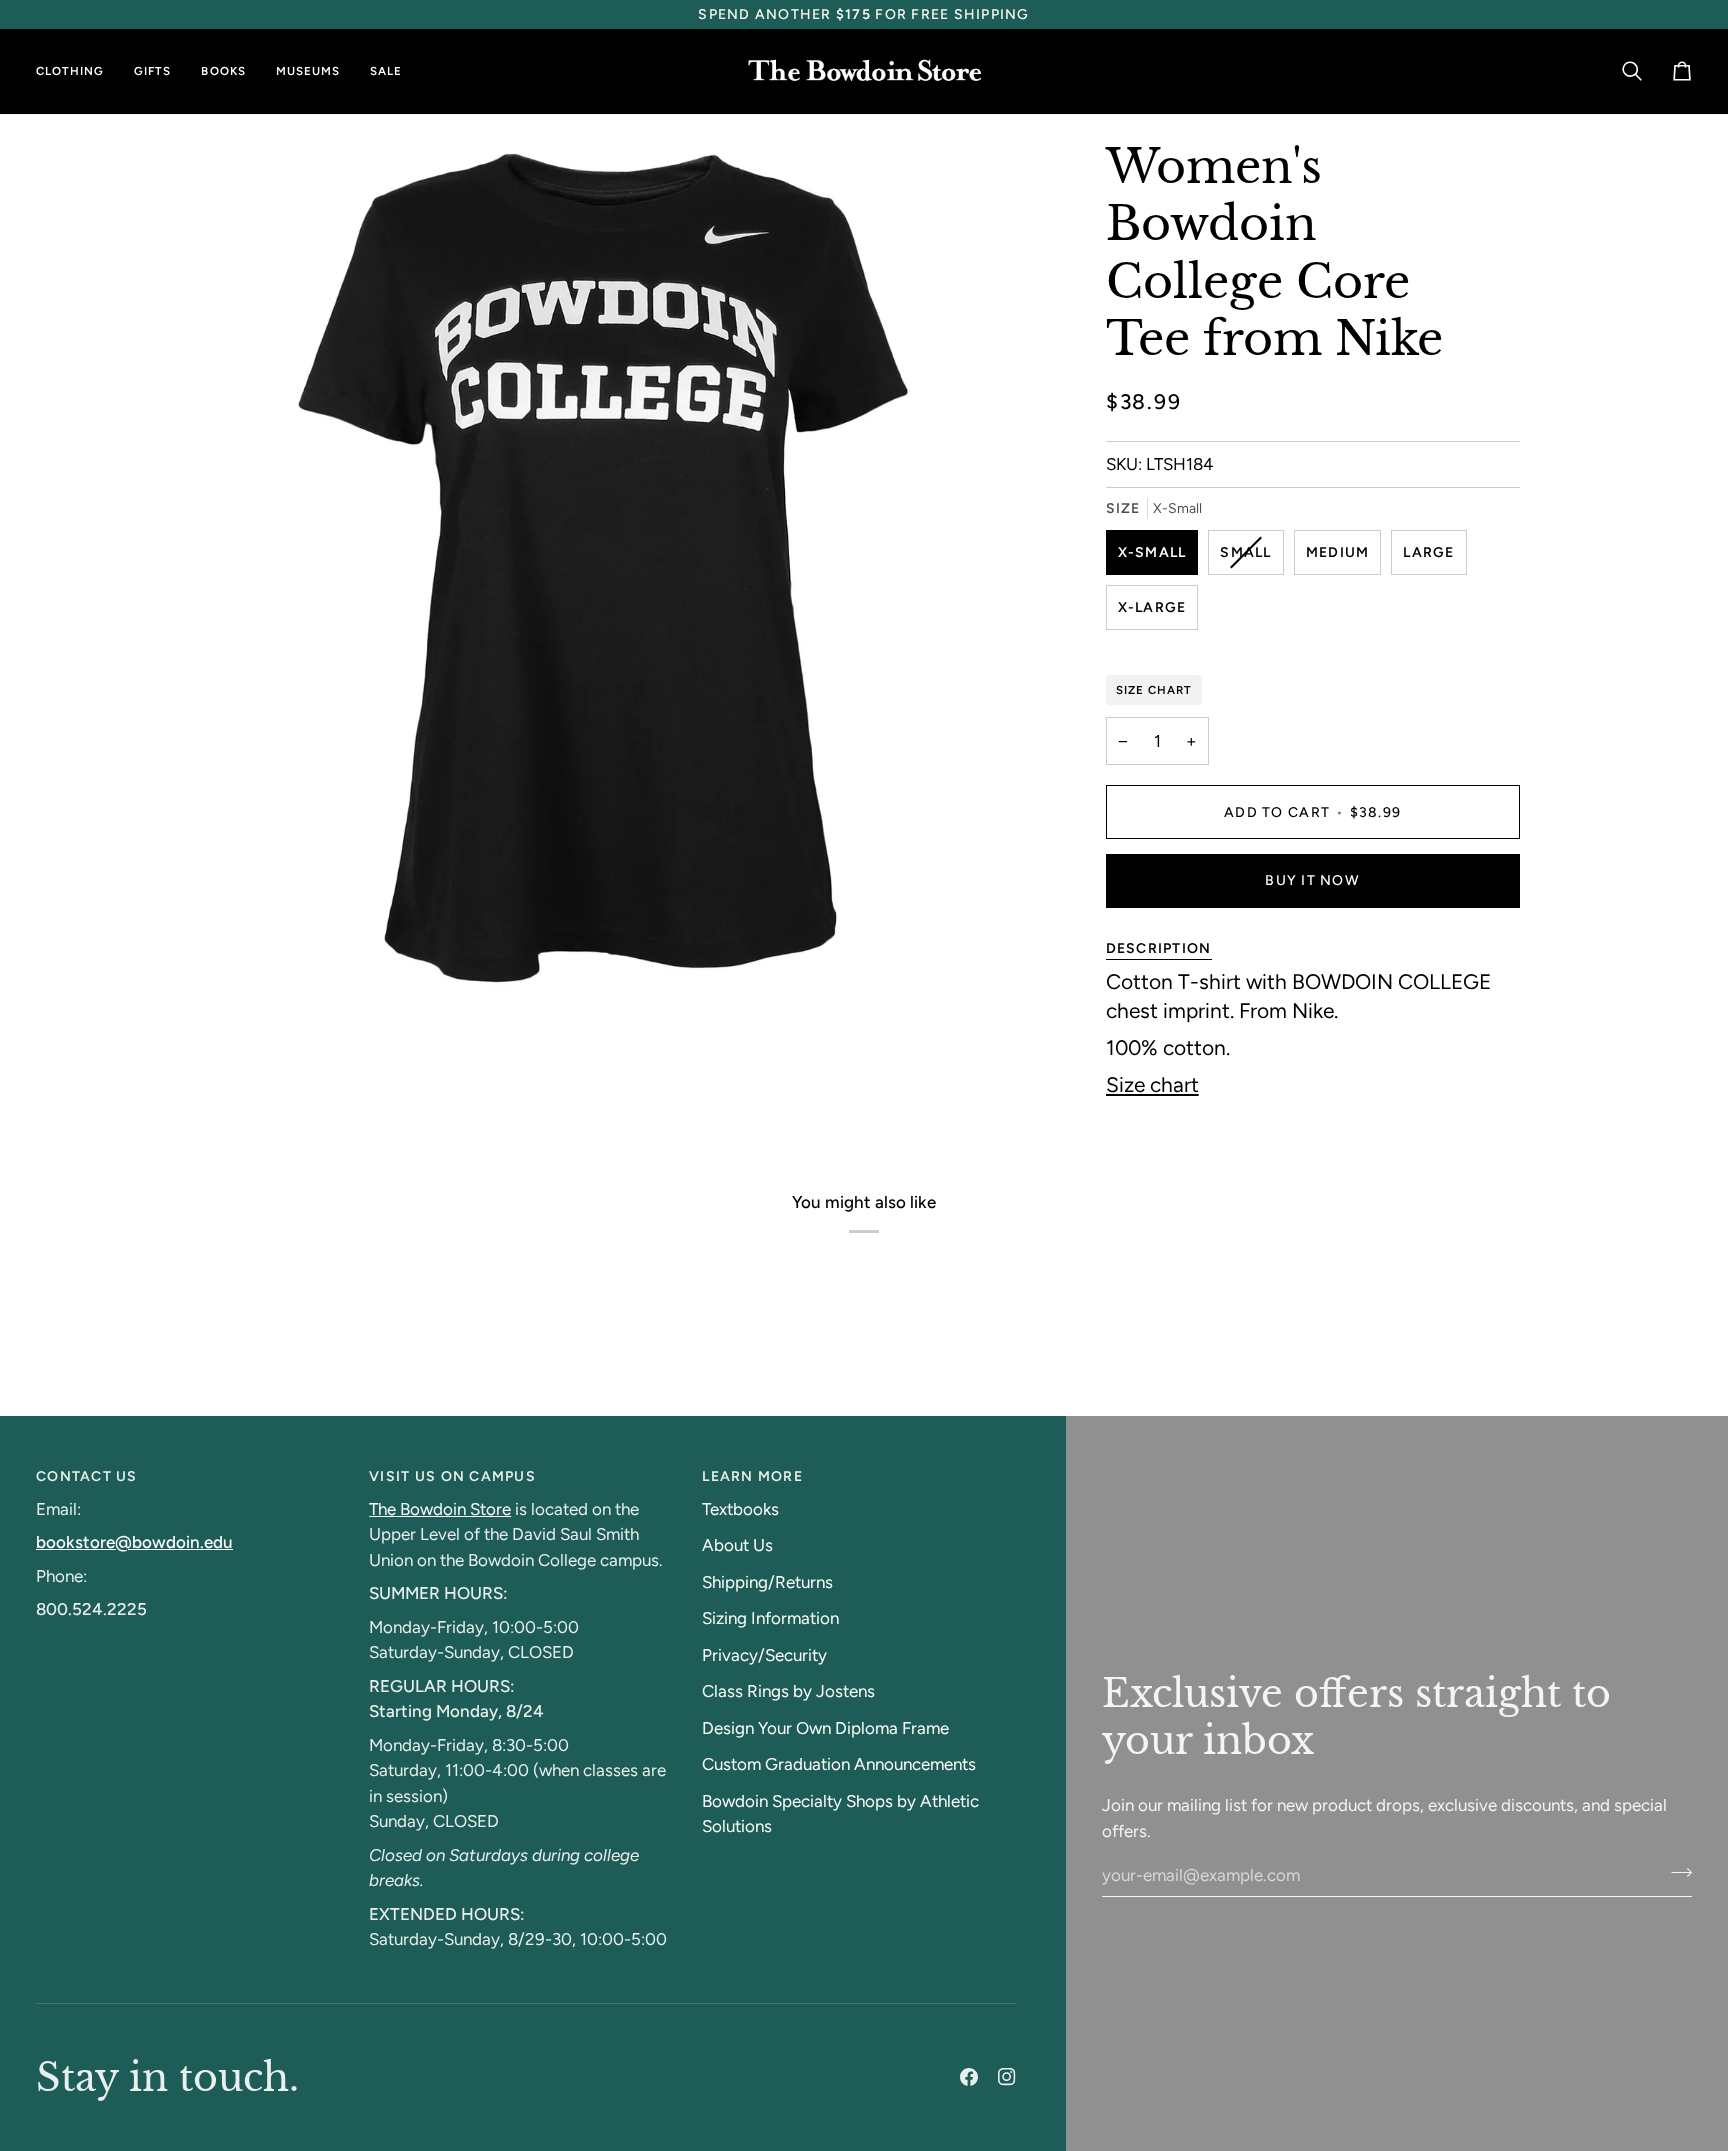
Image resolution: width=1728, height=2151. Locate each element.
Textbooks (740, 1509)
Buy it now (1312, 880)
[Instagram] (1007, 2077)
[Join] (1675, 1872)
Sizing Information (770, 1618)
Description (1159, 948)
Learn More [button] (752, 1476)
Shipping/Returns (767, 1582)
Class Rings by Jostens (788, 1691)
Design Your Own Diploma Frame (825, 1728)
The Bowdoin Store (440, 1509)
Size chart (1152, 1084)
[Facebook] (969, 2077)
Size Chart (1154, 690)
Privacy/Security (764, 1655)
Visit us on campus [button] (452, 1476)
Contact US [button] (87, 1476)
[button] (77, 71)
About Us (737, 1545)
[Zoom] (212, 961)
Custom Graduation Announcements (839, 1764)
